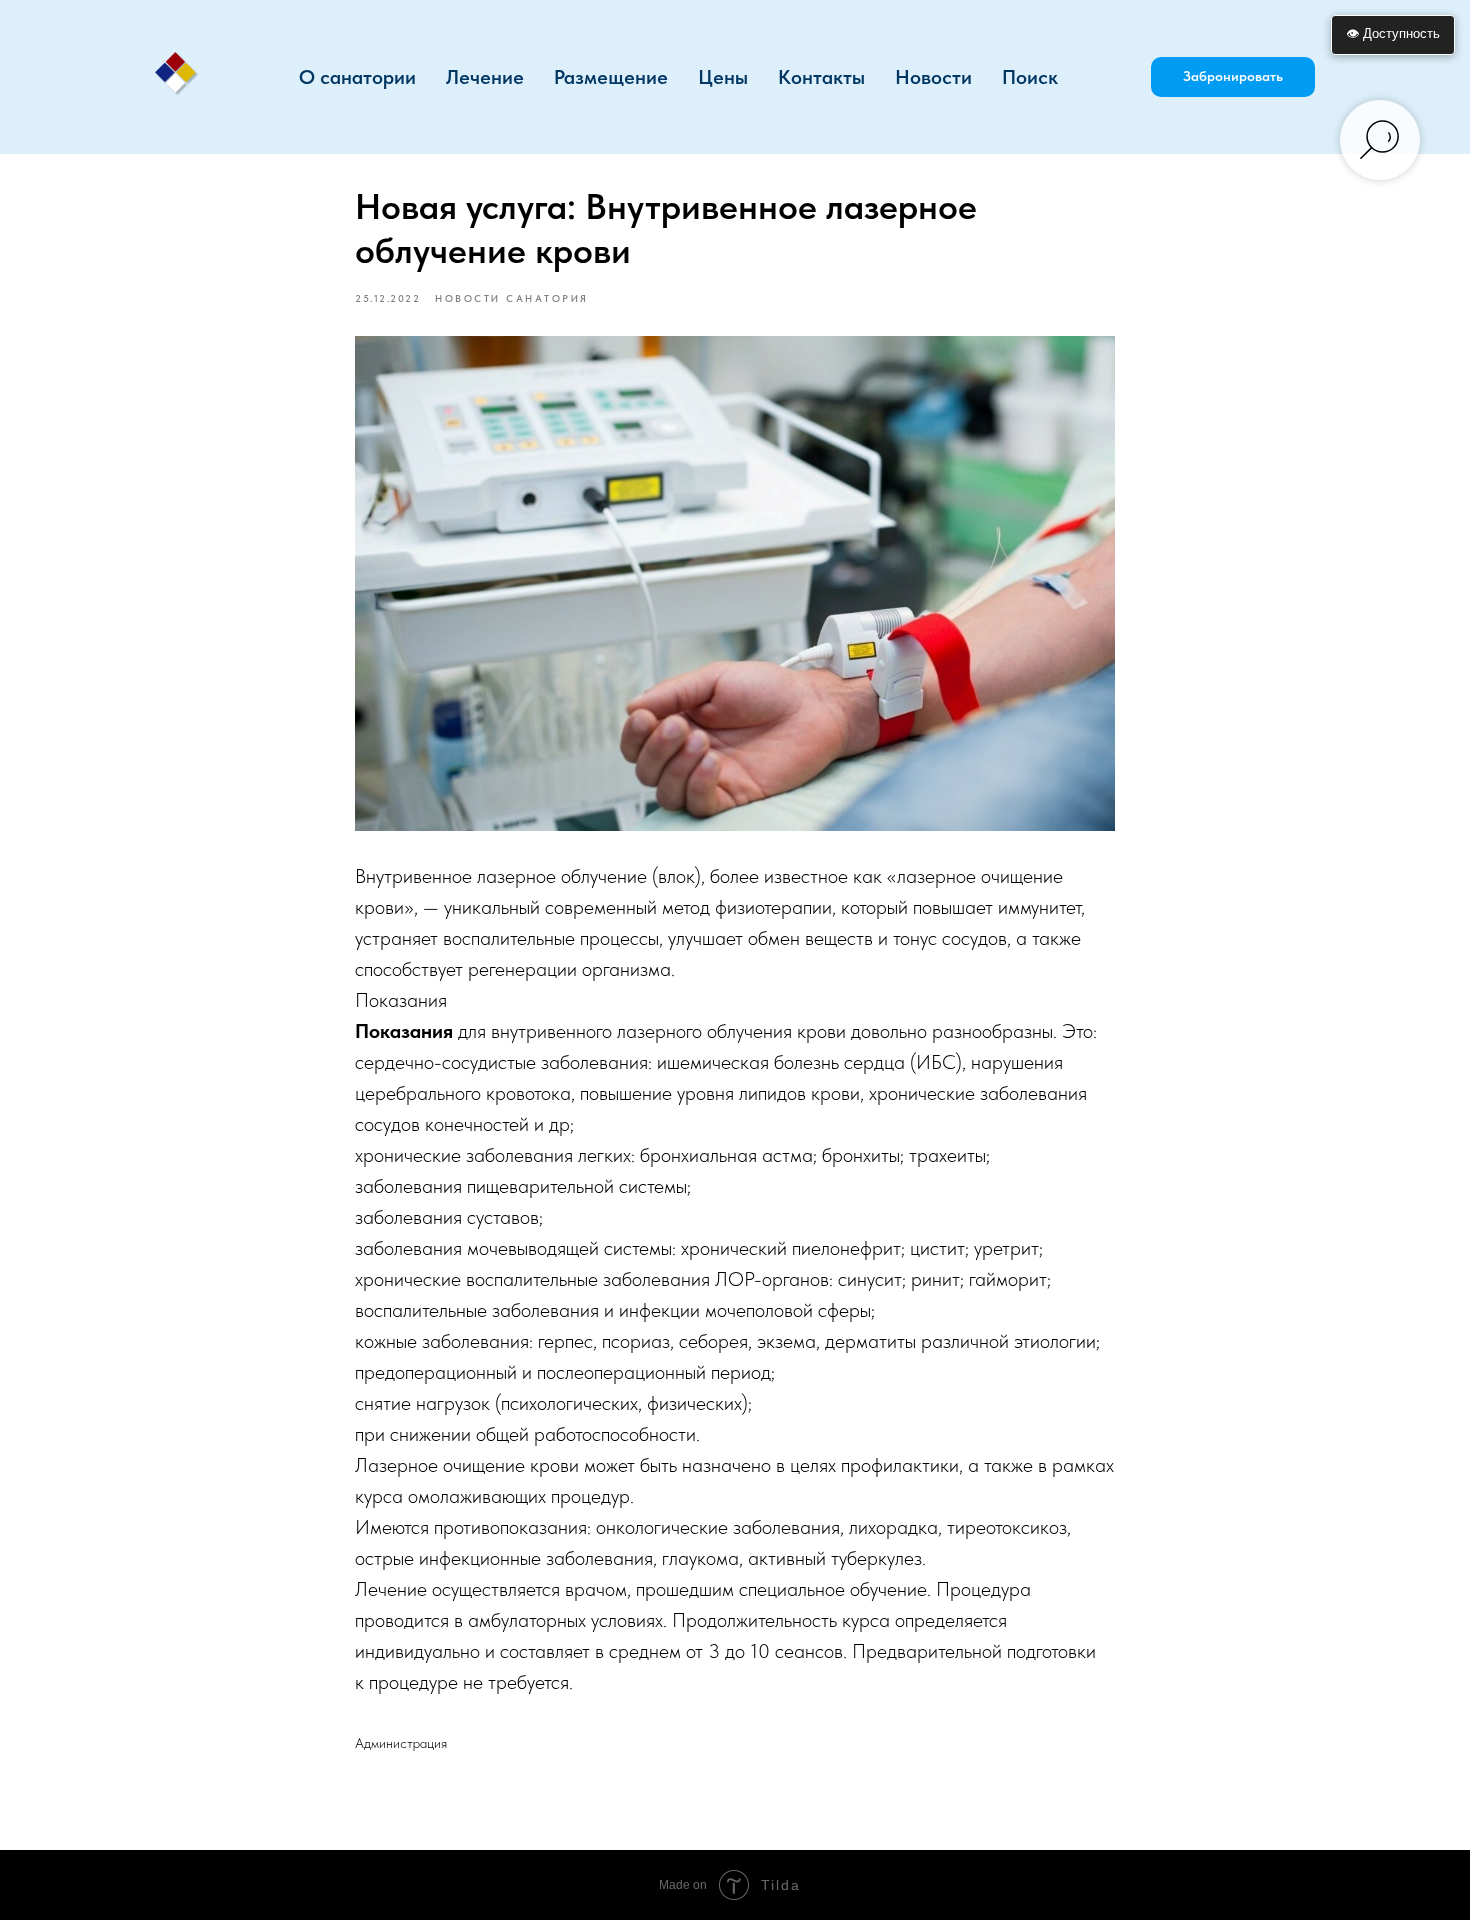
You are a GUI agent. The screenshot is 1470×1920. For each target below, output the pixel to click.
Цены (723, 77)
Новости (933, 77)
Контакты (821, 77)
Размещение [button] (611, 77)
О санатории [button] (357, 77)
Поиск (1030, 77)
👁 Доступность (1393, 33)
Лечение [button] (485, 77)
